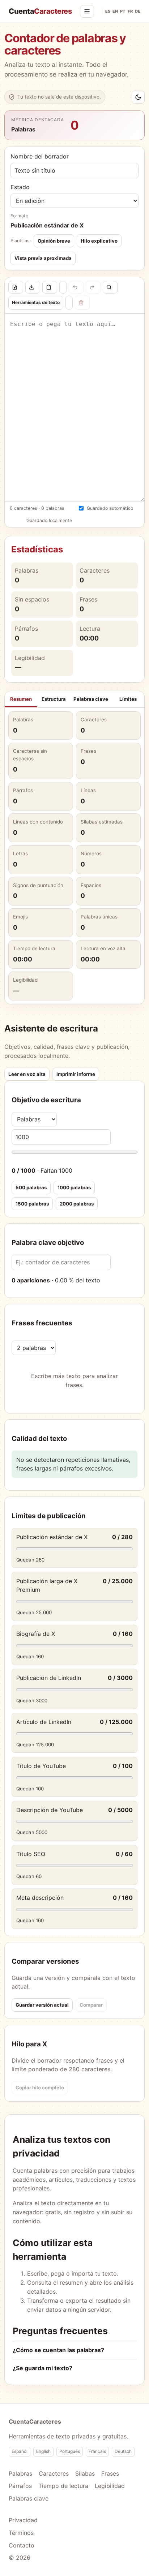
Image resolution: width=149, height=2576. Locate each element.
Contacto (22, 2545)
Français (97, 2451)
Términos (21, 2533)
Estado (20, 187)
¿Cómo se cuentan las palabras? (58, 2350)
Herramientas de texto (36, 302)
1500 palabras (32, 1204)
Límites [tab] (128, 699)
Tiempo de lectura (63, 2486)
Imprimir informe (76, 1074)
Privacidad (23, 2520)
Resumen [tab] (21, 699)
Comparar (91, 2005)
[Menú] (87, 11)
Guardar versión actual (42, 2005)
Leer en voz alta (27, 1074)
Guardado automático (110, 508)
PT (123, 11)
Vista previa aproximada (43, 258)
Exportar (33, 287)
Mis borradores (69, 303)
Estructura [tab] (54, 699)
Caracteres (54, 2473)
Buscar (110, 287)
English (43, 2451)
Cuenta (40, 11)
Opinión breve (54, 241)
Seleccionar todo (63, 287)
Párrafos (20, 2486)
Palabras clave (29, 2498)
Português (70, 2451)
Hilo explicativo (99, 241)
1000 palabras (74, 1187)
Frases (110, 2473)
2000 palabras (77, 1204)
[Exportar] (33, 287)
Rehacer (93, 287)
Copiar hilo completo (40, 2088)
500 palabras (31, 1187)
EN (115, 11)
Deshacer (76, 287)
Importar (16, 287)
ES (108, 11)
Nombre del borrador (40, 156)
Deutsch (123, 2451)
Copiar (50, 287)
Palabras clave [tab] (91, 699)
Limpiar (82, 303)
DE (138, 11)
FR (130, 11)
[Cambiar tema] (138, 97)
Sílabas (85, 2473)
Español (20, 2451)
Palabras (20, 2473)
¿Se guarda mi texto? (42, 2368)
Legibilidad (110, 2486)
